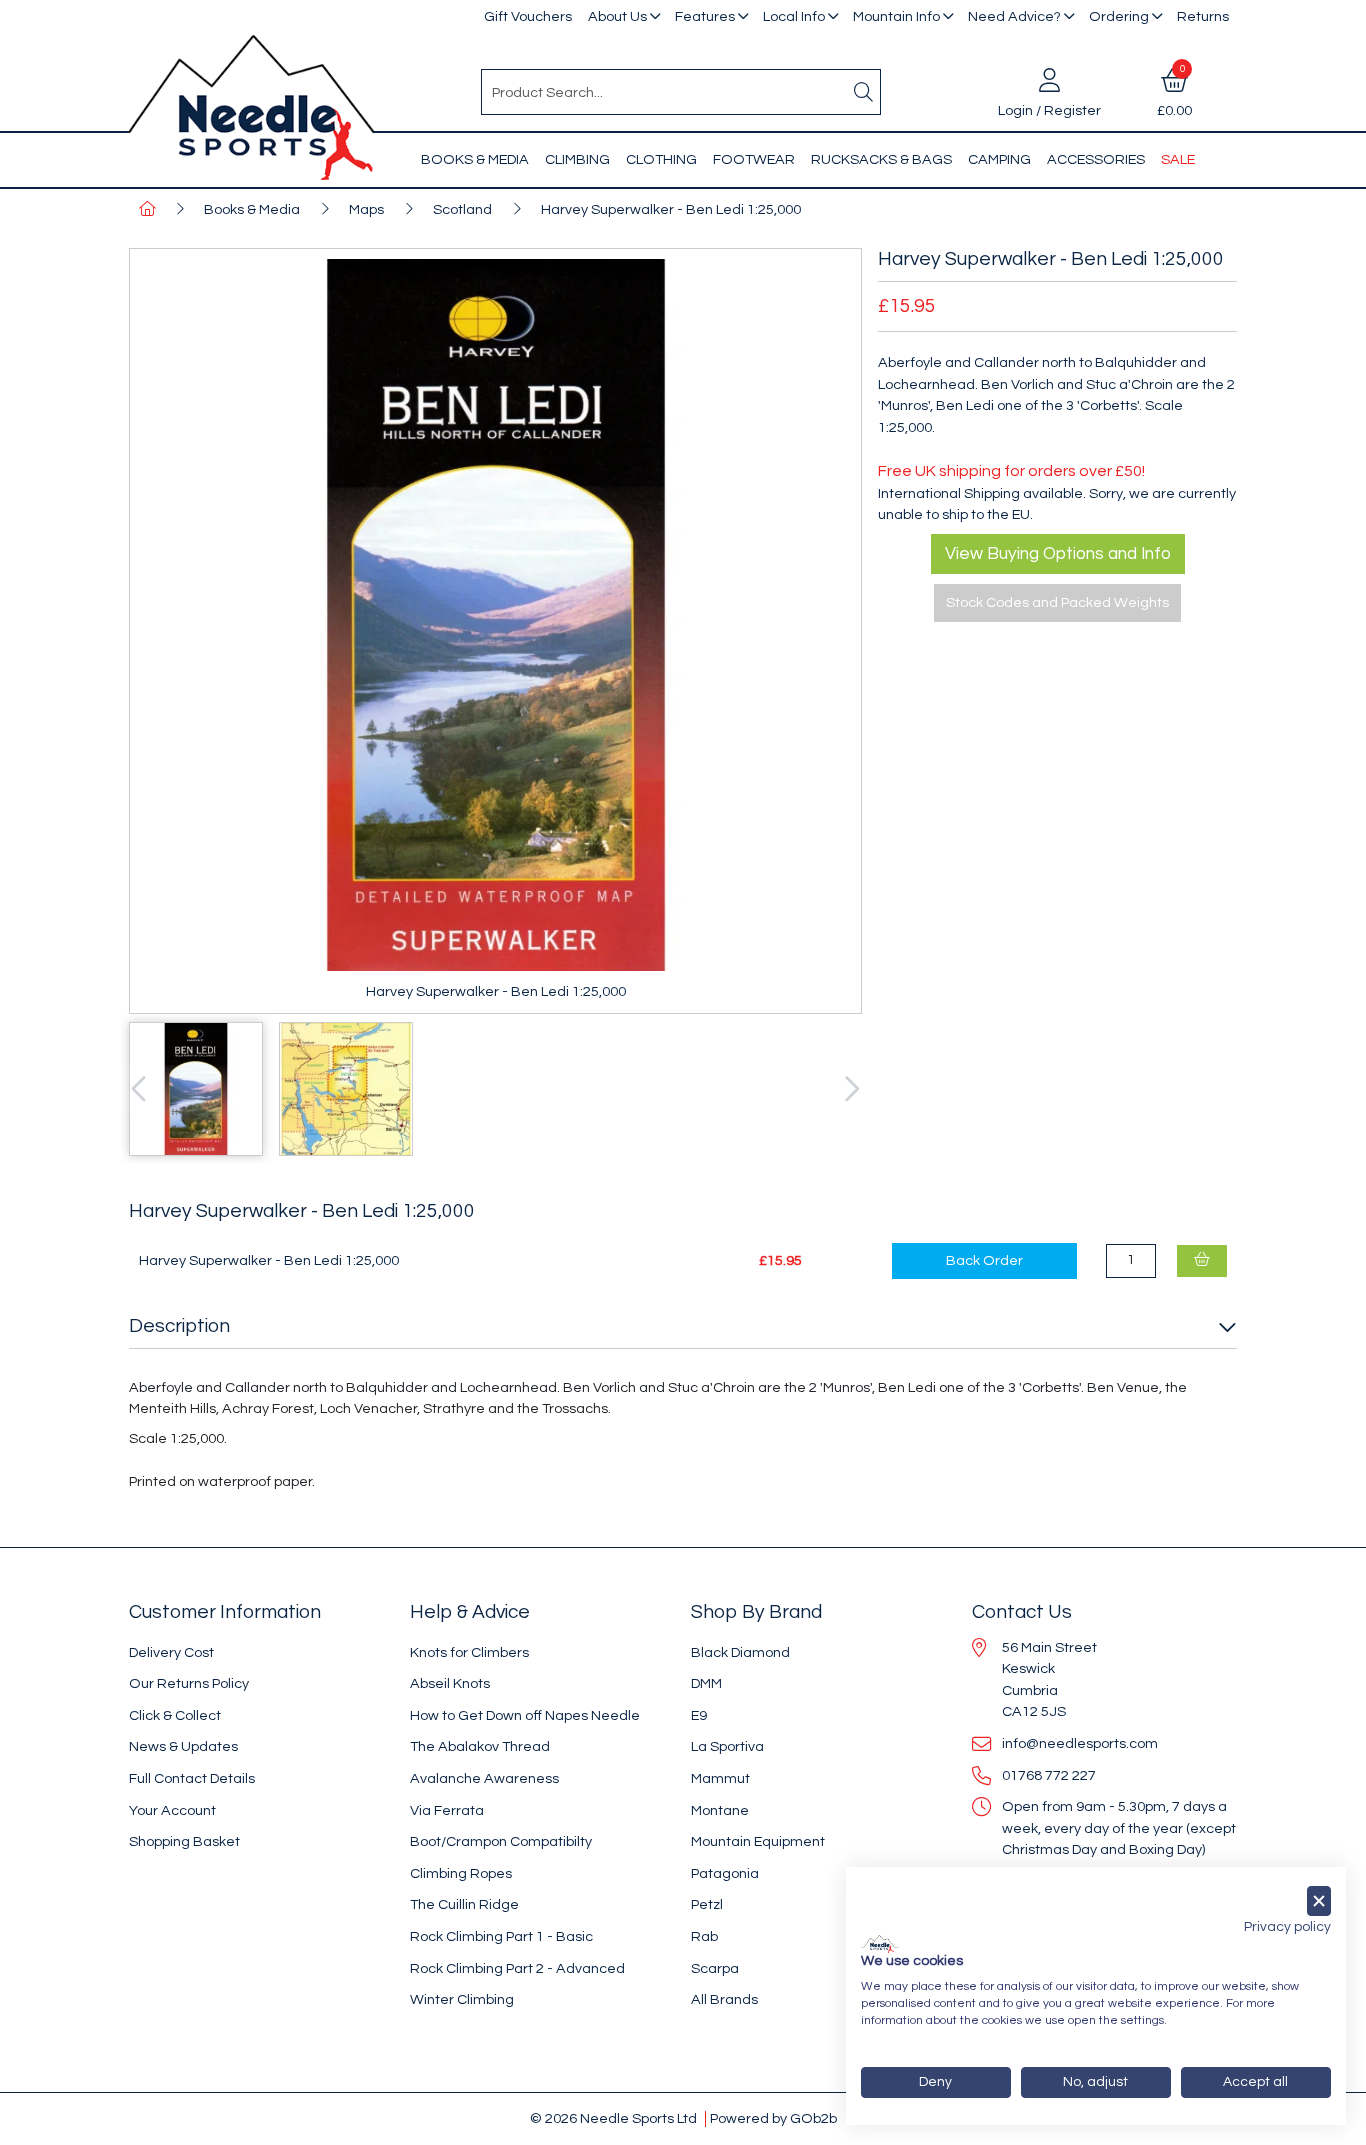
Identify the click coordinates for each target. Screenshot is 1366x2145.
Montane (720, 1810)
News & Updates (183, 1746)
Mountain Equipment (758, 1841)
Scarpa (715, 1968)
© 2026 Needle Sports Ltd (613, 2118)
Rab (704, 1936)
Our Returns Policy (189, 1683)
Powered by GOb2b (773, 2118)
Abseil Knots (450, 1683)
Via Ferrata (447, 1810)
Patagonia (725, 1873)
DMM (706, 1683)
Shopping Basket (184, 1841)
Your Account (172, 1810)
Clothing (661, 159)
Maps (366, 209)
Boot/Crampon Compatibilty (501, 1841)
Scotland (462, 209)
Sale (1178, 159)
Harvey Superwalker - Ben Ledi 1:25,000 (671, 209)
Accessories (1096, 159)
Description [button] (179, 1326)
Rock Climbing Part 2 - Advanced (517, 1968)
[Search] (864, 92)
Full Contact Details (192, 1778)
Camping (999, 159)
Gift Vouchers (528, 16)
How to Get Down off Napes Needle (525, 1715)
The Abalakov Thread (480, 1746)
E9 (699, 1715)
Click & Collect (175, 1715)
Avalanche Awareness (484, 1778)
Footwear (754, 159)
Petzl (707, 1904)
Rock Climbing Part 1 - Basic (501, 1936)
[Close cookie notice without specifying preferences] (1319, 1901)
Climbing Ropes (461, 1873)
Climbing (577, 159)
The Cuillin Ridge (464, 1904)
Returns (1203, 16)
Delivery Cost (171, 1652)
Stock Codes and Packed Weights (1057, 602)
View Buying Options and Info (1058, 554)
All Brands (724, 1999)
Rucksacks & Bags (881, 159)
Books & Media (475, 159)
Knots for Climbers (469, 1652)
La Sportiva (727, 1746)
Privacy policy (1287, 1927)
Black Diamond (740, 1652)
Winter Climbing (462, 1999)
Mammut (720, 1778)
